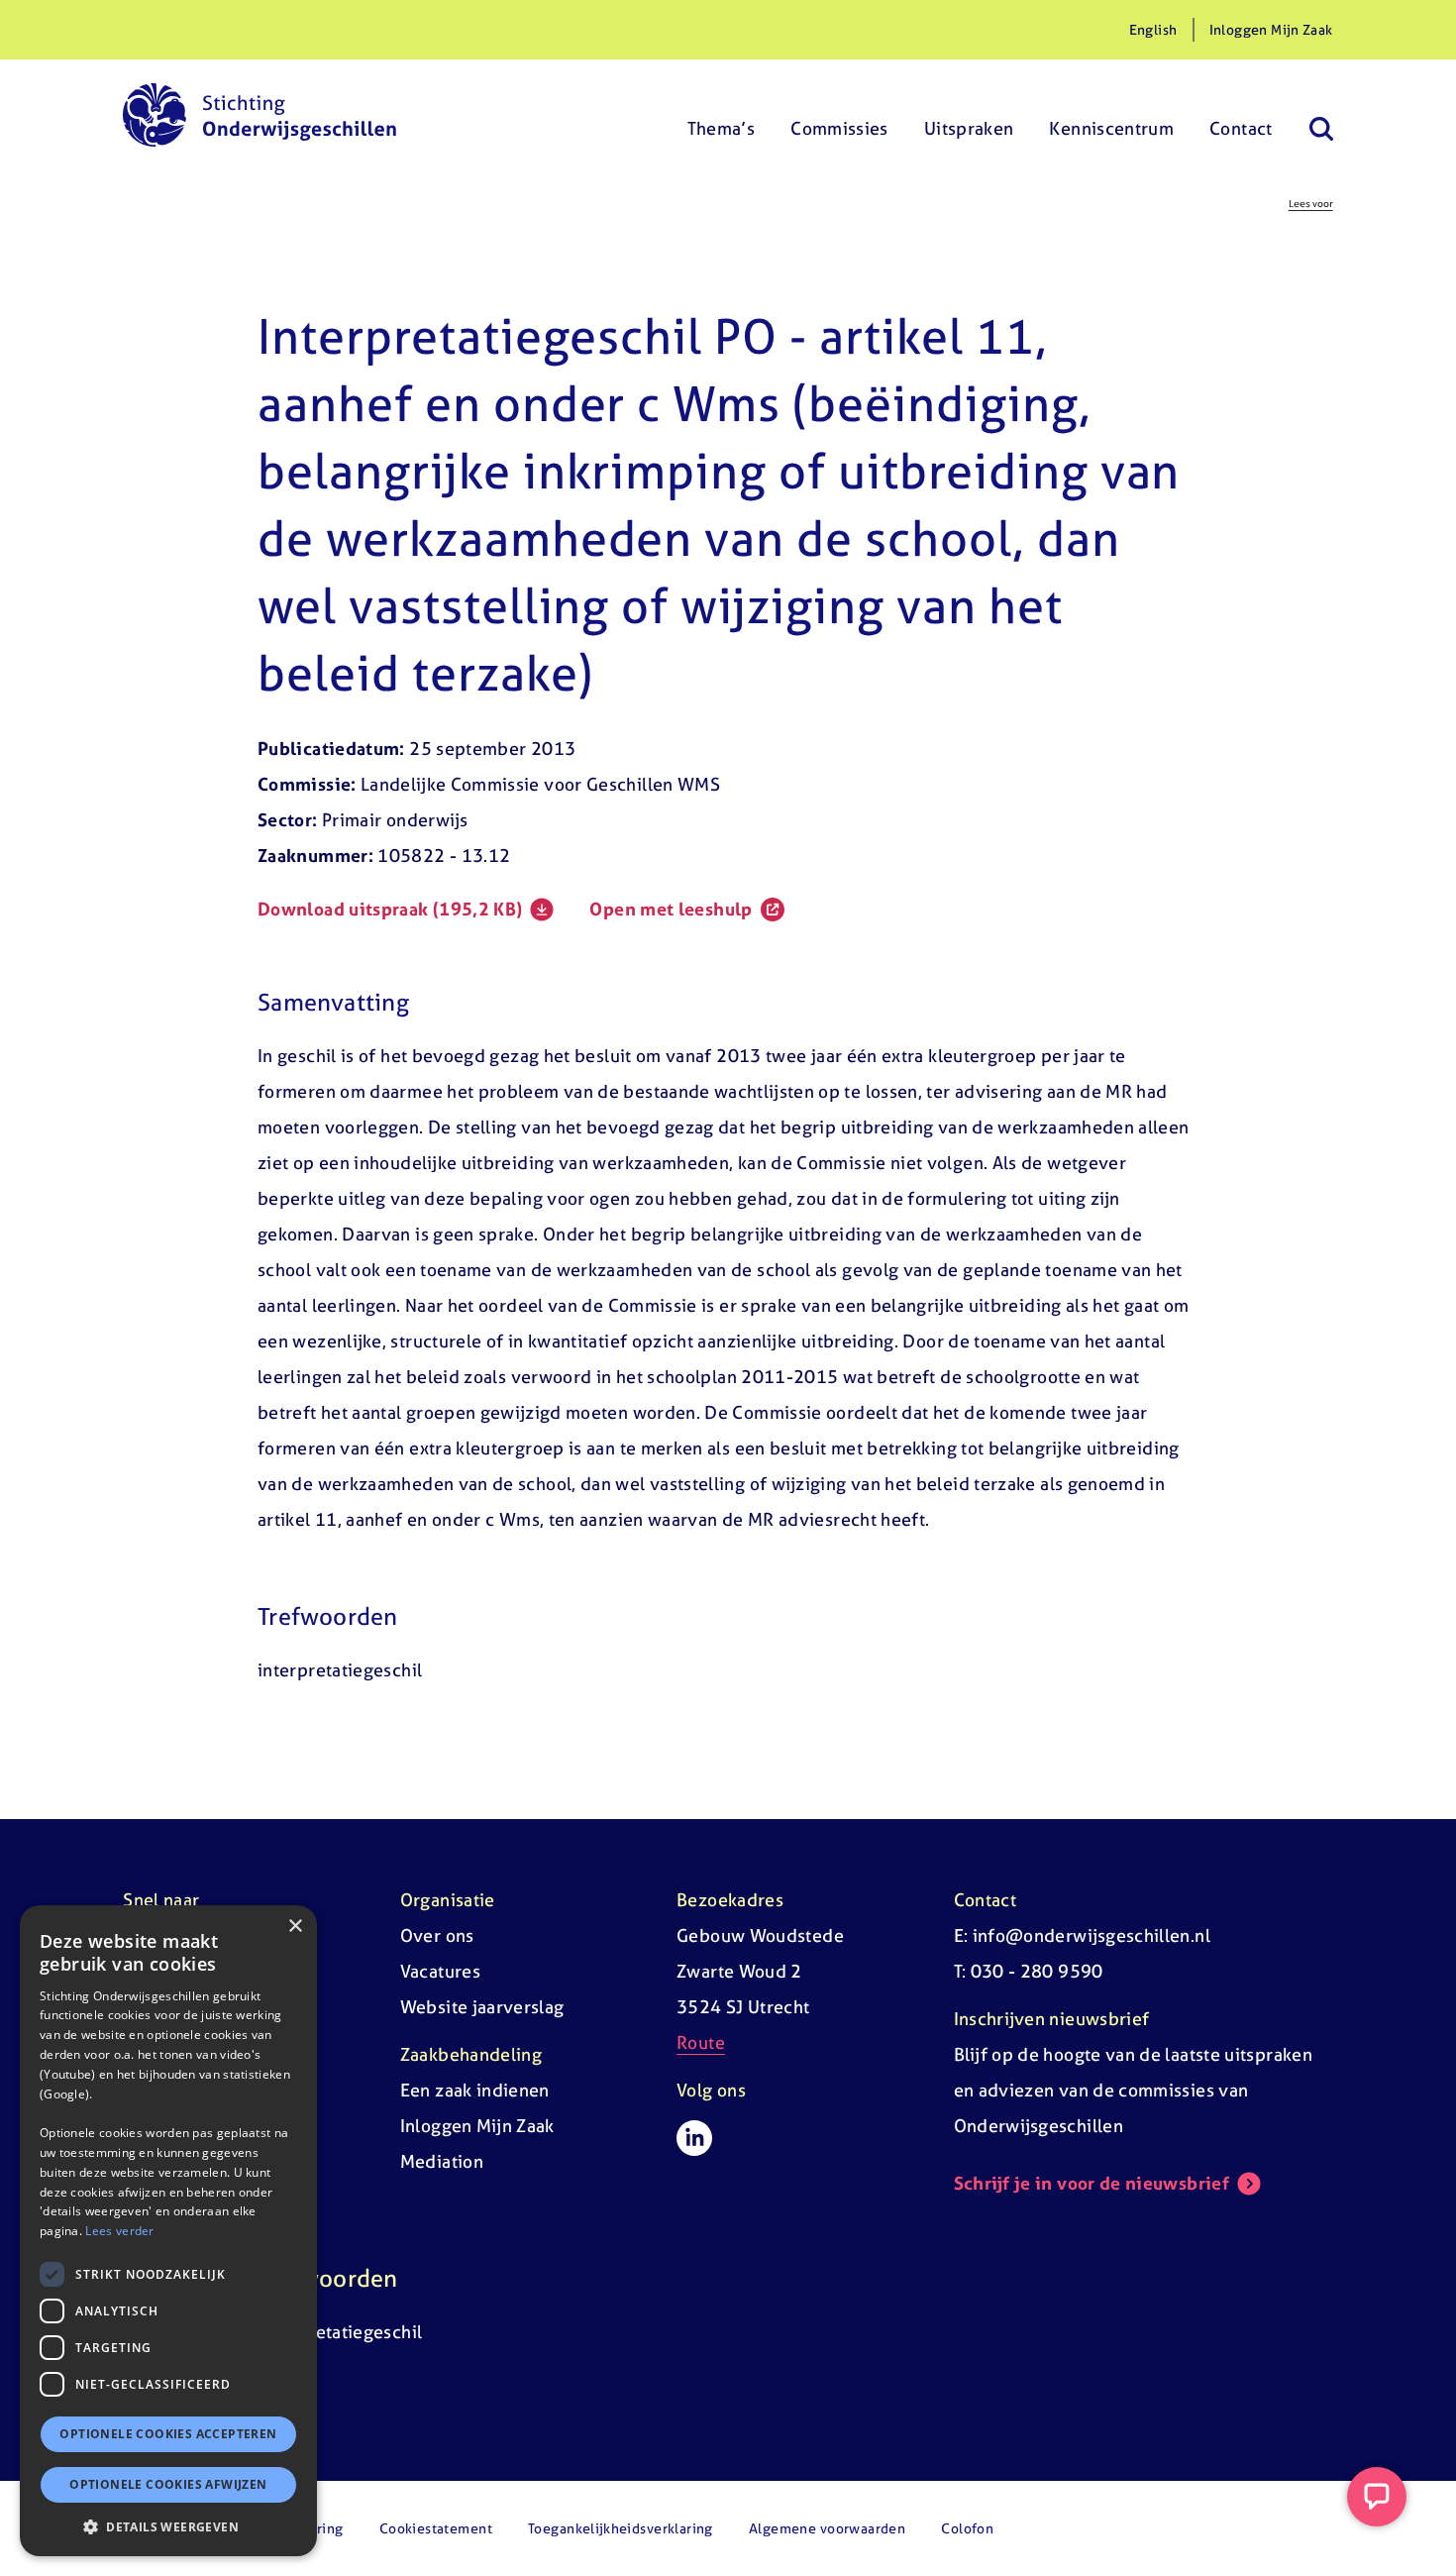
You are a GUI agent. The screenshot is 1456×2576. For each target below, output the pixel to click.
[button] (168, 2526)
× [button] (295, 1927)
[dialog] (168, 2231)
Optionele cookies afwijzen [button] (168, 2484)
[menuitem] (722, 115)
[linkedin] (694, 2138)
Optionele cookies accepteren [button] (168, 2434)
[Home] (260, 115)
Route (701, 2042)
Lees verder (119, 2231)
